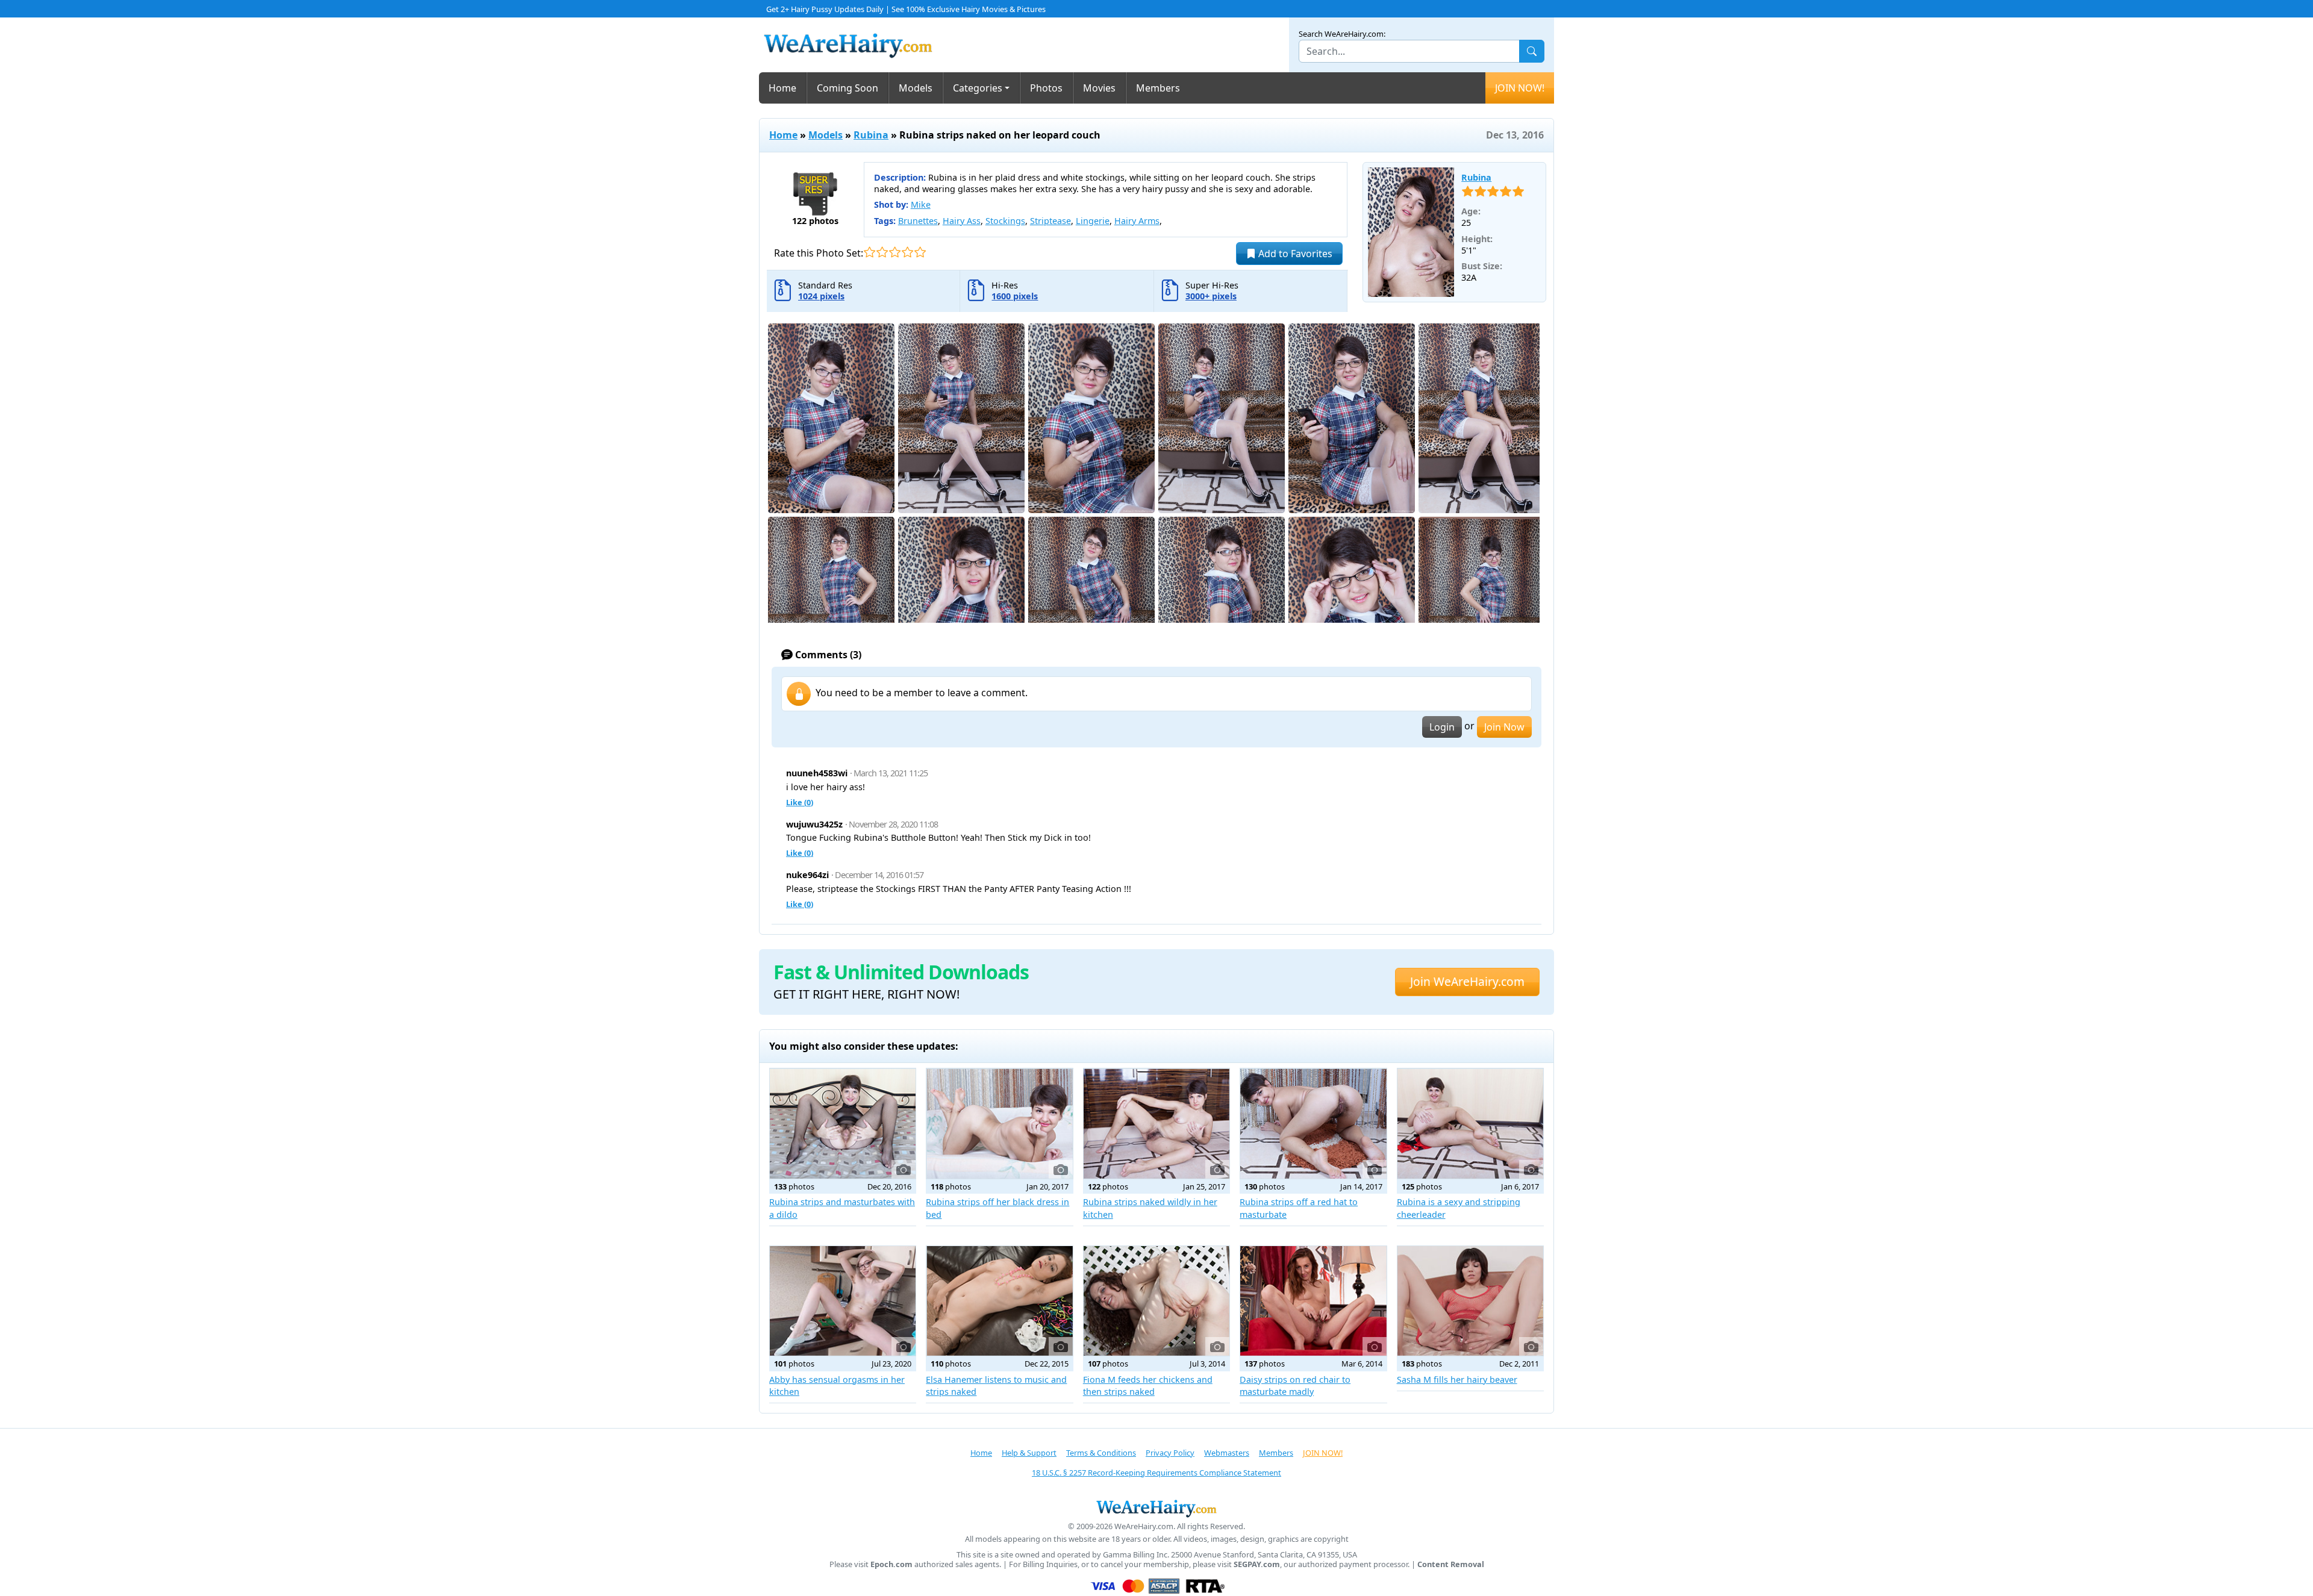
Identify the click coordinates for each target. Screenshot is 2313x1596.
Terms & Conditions (1101, 1453)
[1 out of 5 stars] (869, 252)
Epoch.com (891, 1564)
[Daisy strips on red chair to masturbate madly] (1313, 1301)
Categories (978, 88)
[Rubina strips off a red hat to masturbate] (1313, 1123)
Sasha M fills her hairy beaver (1457, 1379)
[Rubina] (1411, 232)
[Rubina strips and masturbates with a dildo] (843, 1123)
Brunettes (918, 221)
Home (782, 88)
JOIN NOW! (1520, 88)
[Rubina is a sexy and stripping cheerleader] (1470, 1123)
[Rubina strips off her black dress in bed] (999, 1123)
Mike (921, 204)
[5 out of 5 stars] (920, 252)
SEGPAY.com (1257, 1564)
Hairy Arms (1137, 221)
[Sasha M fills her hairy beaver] (1470, 1301)
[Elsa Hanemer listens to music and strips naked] (999, 1301)
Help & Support (1029, 1453)
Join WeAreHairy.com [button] (1467, 981)
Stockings (1005, 221)
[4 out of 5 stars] (907, 252)
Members (1158, 88)
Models (916, 88)
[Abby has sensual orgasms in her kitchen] (843, 1301)
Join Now (1504, 727)
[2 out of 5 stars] (882, 252)
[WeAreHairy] (1156, 1508)
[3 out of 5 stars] (895, 252)
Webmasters (1227, 1453)
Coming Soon (847, 88)
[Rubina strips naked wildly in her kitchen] (1156, 1123)
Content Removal (1451, 1564)
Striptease (1050, 221)
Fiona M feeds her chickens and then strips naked (1148, 1386)
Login (1442, 727)
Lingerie (1093, 221)
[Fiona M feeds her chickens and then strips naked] (1156, 1301)
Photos (1046, 88)
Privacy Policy (1170, 1453)
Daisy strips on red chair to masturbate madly (1295, 1386)
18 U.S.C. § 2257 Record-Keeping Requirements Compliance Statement (1156, 1473)
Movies (1099, 88)
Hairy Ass (962, 221)
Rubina (871, 135)
